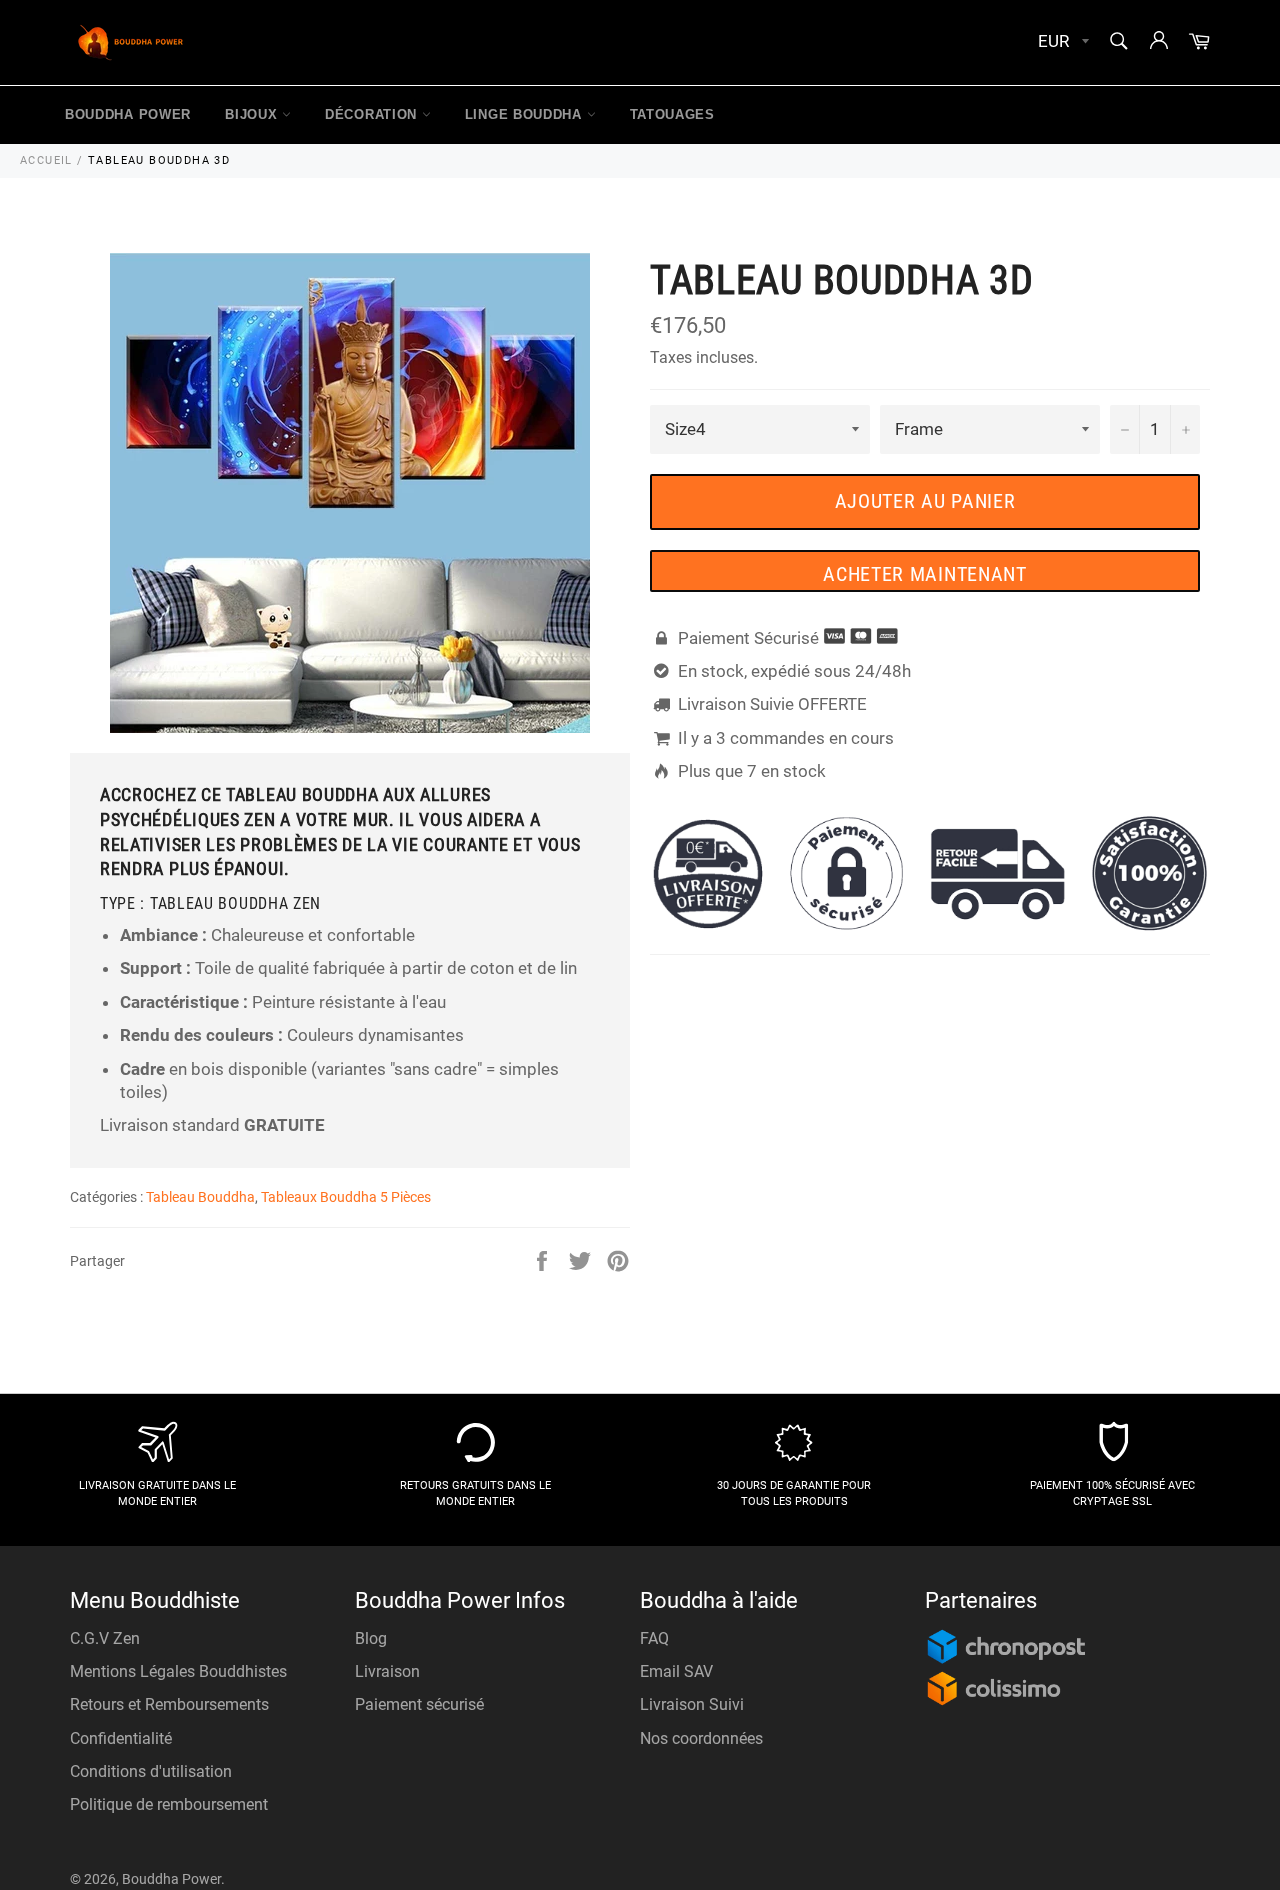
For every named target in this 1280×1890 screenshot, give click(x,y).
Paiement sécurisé (419, 1704)
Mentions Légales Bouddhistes (178, 1671)
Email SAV (676, 1671)
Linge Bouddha (526, 114)
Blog (371, 1638)
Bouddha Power (128, 114)
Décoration (373, 114)
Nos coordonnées (701, 1738)
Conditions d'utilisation (151, 1771)
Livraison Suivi (692, 1704)
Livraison (387, 1671)
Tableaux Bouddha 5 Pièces (346, 1197)
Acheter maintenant (925, 574)
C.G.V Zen (105, 1638)
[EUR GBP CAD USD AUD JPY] (1061, 42)
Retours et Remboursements (169, 1704)
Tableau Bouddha (200, 1197)
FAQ (654, 1638)
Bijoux (253, 114)
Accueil (46, 160)
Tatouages (672, 114)
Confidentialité (121, 1738)
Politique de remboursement (169, 1804)
